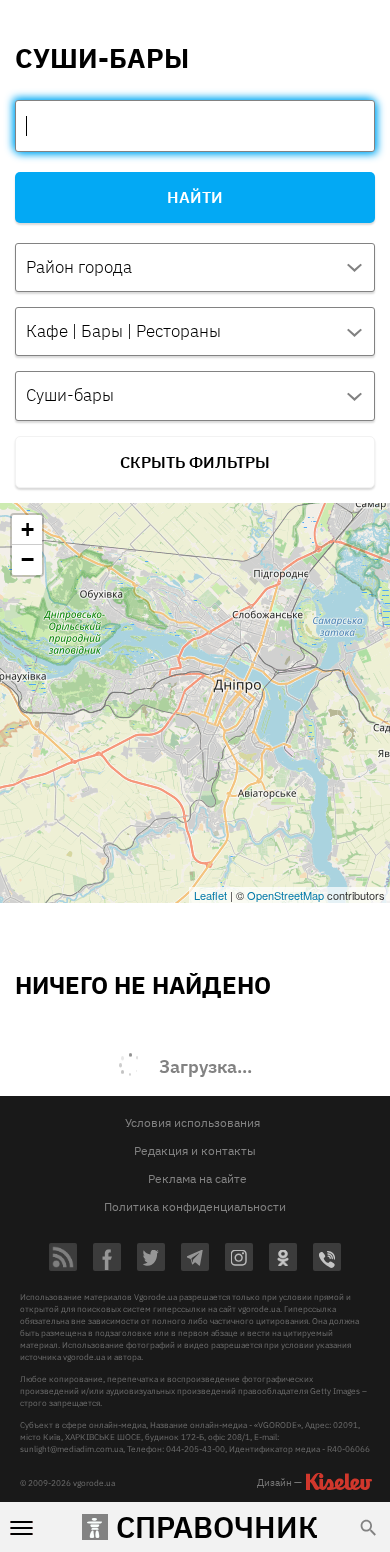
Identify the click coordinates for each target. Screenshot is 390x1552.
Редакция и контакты (195, 1150)
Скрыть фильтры (195, 462)
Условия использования (192, 1122)
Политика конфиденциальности (195, 1206)
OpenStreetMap (285, 895)
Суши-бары (70, 395)
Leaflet (210, 895)
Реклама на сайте (197, 1178)
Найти (195, 197)
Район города (79, 267)
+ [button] (27, 529)
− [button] (27, 559)
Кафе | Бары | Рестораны (123, 331)
